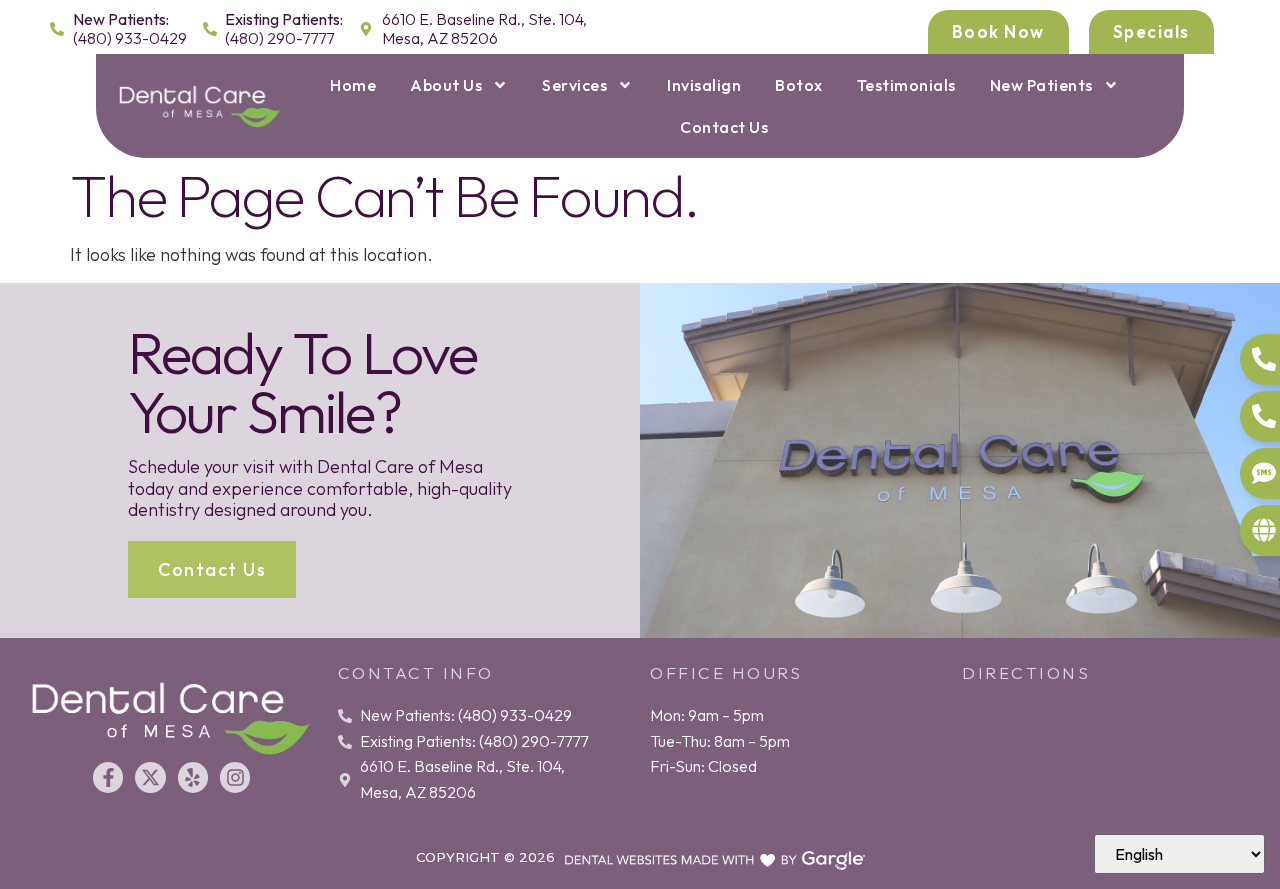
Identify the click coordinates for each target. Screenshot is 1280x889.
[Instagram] (235, 777)
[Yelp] (193, 777)
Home (353, 85)
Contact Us (724, 127)
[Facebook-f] (108, 777)
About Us (446, 85)
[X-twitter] (150, 777)
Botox (799, 85)
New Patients (1041, 85)
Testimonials (906, 85)
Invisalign (704, 85)
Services (574, 85)
